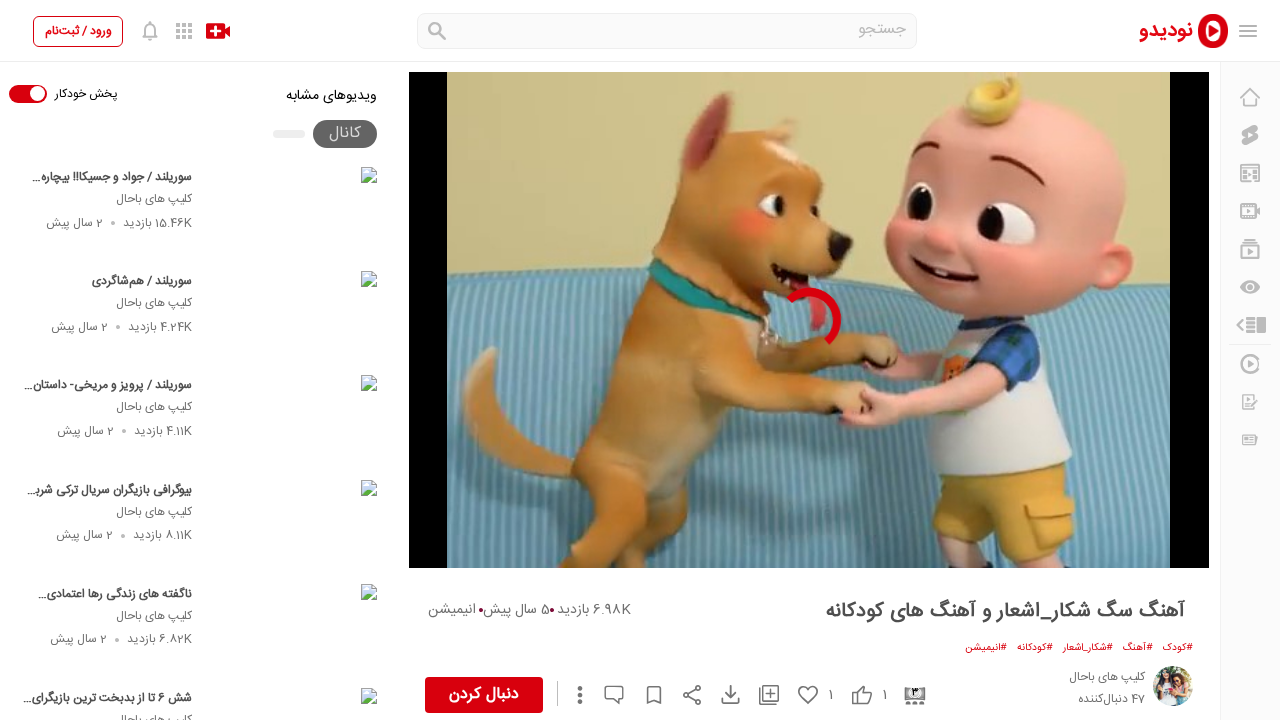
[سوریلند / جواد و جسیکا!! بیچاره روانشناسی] (293, 213)
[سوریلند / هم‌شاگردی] (293, 317)
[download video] (721, 694)
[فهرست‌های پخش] (1250, 249)
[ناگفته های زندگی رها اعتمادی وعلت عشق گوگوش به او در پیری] (293, 630)
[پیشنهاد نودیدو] (1250, 173)
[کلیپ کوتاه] (1250, 135)
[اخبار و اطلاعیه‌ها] (1250, 440)
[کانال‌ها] (1250, 211)
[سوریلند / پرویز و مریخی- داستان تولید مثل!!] (293, 421)
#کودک (1178, 648)
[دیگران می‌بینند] (1250, 287)
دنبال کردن (484, 694)
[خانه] (1250, 97)
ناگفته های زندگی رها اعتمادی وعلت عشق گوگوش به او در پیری (114, 604)
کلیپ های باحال (154, 199)
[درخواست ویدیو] (1250, 402)
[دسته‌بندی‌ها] (1250, 325)
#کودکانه (1035, 648)
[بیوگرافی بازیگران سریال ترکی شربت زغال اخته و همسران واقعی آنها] (293, 526)
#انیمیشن (986, 648)
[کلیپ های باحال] (1173, 686)
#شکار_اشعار (1088, 648)
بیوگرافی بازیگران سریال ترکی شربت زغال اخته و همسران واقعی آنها (108, 500)
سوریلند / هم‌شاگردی (142, 281)
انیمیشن (452, 610)
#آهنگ (1138, 648)
